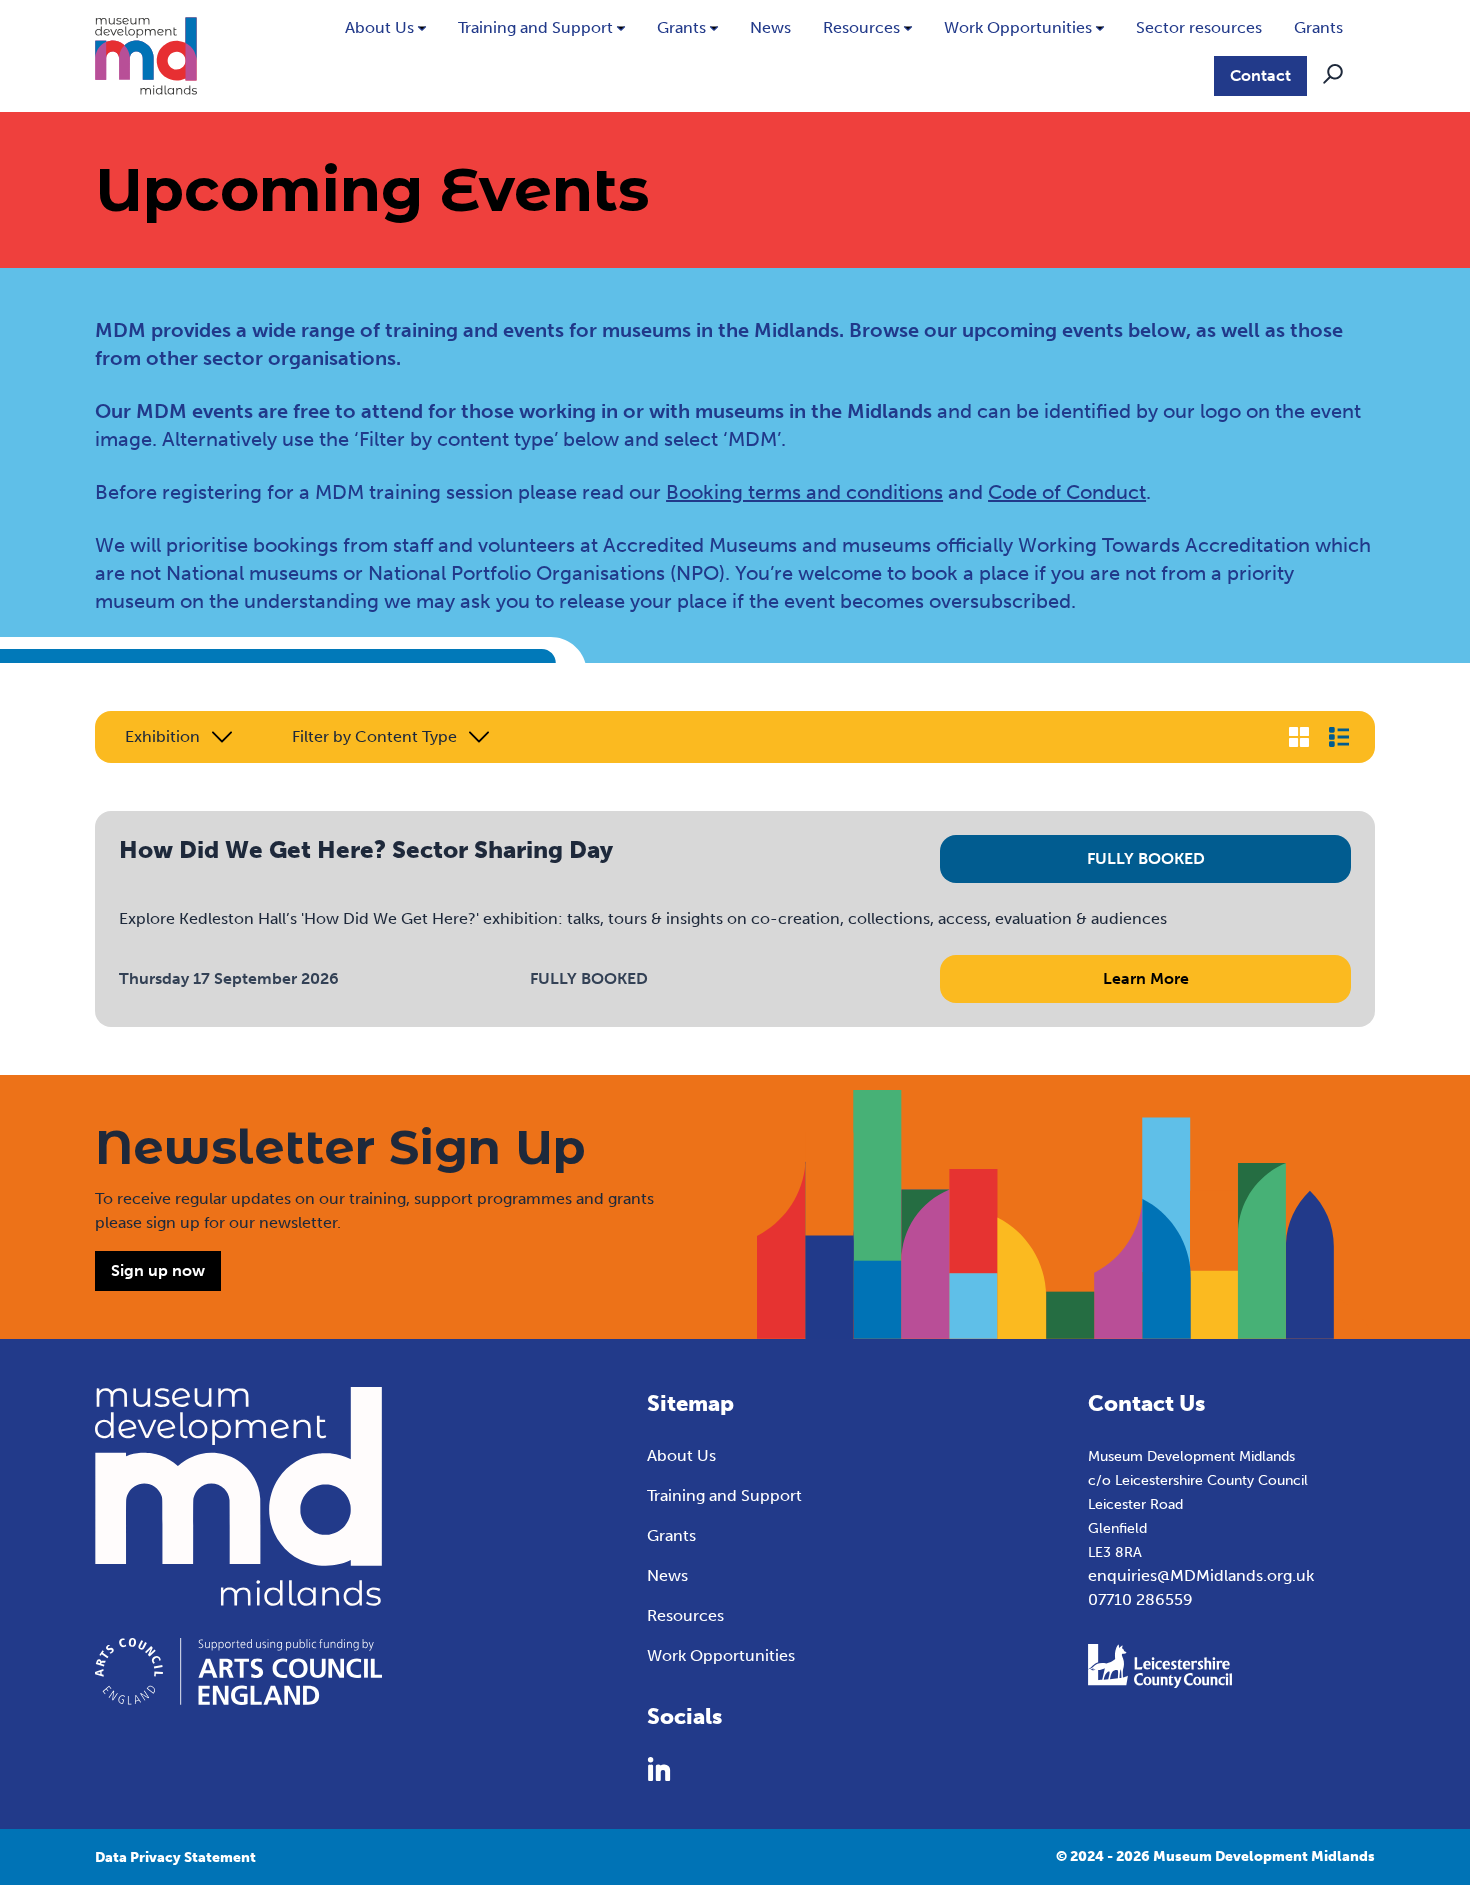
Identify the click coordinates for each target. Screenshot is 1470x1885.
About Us (379, 27)
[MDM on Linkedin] (659, 1769)
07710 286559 (1140, 1599)
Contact (1260, 75)
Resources (861, 27)
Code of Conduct (1067, 492)
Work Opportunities (1018, 27)
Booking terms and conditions (804, 492)
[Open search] (1333, 74)
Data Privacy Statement (175, 1857)
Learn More (1146, 978)
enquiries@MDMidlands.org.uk (1201, 1575)
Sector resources (1199, 27)
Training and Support (535, 27)
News (770, 27)
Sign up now (158, 1270)
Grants (681, 27)
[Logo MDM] (146, 56)
